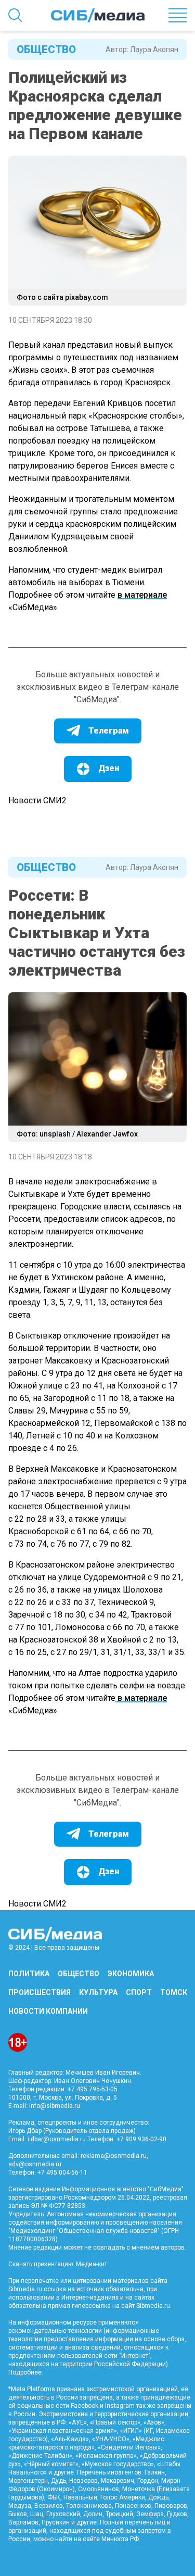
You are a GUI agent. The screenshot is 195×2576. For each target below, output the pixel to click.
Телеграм (109, 731)
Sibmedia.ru (153, 2306)
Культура (98, 1992)
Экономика (131, 1974)
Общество (46, 49)
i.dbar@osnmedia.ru (57, 2139)
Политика (29, 1974)
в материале (142, 595)
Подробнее (25, 2372)
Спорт (139, 1992)
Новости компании (48, 2011)
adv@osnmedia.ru (35, 2164)
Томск (174, 1992)
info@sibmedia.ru (55, 2106)
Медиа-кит (92, 2264)
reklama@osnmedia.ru (114, 2156)
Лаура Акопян (154, 49)
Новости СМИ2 (37, 800)
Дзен (109, 768)
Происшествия (40, 1992)
